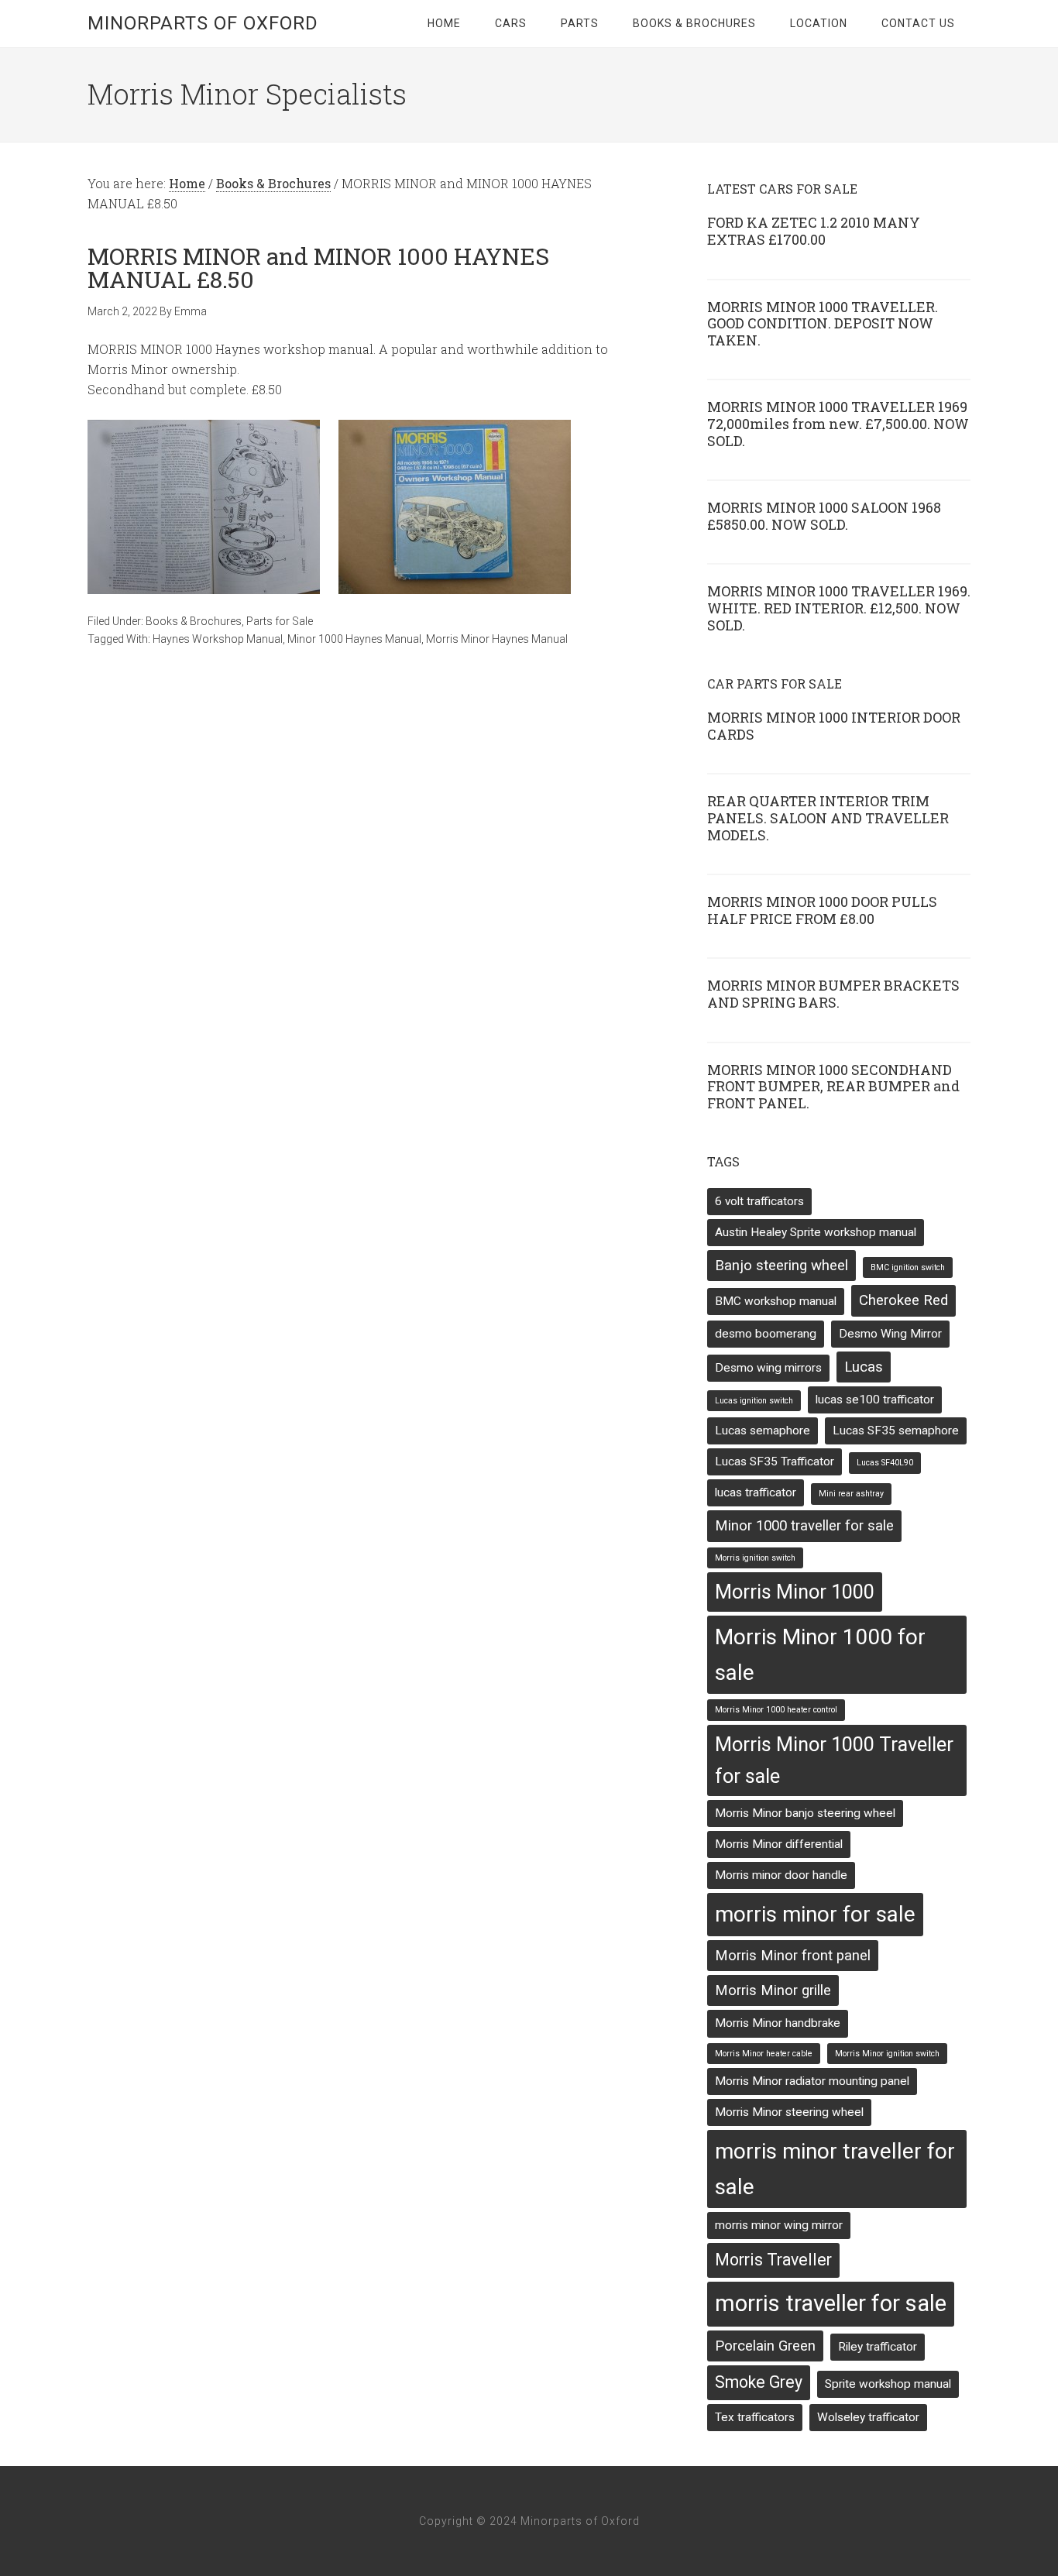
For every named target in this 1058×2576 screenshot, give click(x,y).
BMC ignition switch (908, 1267)
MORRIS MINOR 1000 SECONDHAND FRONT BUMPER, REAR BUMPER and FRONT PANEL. (833, 1086)
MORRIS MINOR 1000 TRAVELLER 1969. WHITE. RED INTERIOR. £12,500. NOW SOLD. (839, 608)
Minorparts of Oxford (203, 23)
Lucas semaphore (763, 1431)
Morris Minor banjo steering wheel (805, 1813)
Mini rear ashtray (851, 1494)
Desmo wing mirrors (768, 1368)
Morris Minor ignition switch (887, 2054)
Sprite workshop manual (888, 2384)
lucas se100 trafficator (875, 1400)
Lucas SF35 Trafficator (775, 1461)
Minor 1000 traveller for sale (804, 1526)
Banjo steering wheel (781, 1266)
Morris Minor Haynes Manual (497, 639)
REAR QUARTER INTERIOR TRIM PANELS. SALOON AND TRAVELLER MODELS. (828, 817)
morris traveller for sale (831, 2303)
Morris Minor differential (779, 1844)
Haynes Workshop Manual (218, 639)
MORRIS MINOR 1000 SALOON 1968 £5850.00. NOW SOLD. (824, 516)
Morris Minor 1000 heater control (776, 1710)
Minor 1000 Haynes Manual (354, 639)
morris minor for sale (815, 1914)
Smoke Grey (759, 2382)
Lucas (864, 1367)
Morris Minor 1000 (795, 1592)
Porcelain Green (765, 2346)
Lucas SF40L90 (885, 1463)
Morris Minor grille (773, 1990)
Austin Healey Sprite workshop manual (816, 1232)
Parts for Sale (280, 621)
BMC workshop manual (776, 1301)
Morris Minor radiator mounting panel (812, 2081)
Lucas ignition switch (754, 1401)
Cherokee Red (903, 1300)
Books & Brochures (194, 621)
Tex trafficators (755, 2417)
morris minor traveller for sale (835, 2169)
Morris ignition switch (755, 1558)
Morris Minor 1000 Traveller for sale (834, 1760)
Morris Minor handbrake (778, 2023)
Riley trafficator (878, 2347)
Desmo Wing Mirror (890, 1334)
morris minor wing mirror (779, 2225)
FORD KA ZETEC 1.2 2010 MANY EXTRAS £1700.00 (814, 231)
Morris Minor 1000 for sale (820, 1655)
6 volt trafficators (759, 1201)
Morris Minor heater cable (764, 2054)
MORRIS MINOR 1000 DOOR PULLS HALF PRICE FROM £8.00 (822, 910)
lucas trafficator (756, 1492)
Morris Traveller (773, 2260)
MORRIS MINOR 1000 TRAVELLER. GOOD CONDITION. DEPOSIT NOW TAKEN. (823, 323)
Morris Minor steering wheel (789, 2112)
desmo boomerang (766, 1334)
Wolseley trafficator (868, 2417)
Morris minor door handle (781, 1875)
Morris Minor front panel (793, 1956)
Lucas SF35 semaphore (896, 1431)
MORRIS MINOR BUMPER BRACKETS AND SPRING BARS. (833, 994)
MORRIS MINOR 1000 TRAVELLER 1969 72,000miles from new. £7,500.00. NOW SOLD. (838, 423)
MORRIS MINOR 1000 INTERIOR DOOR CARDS (834, 726)
